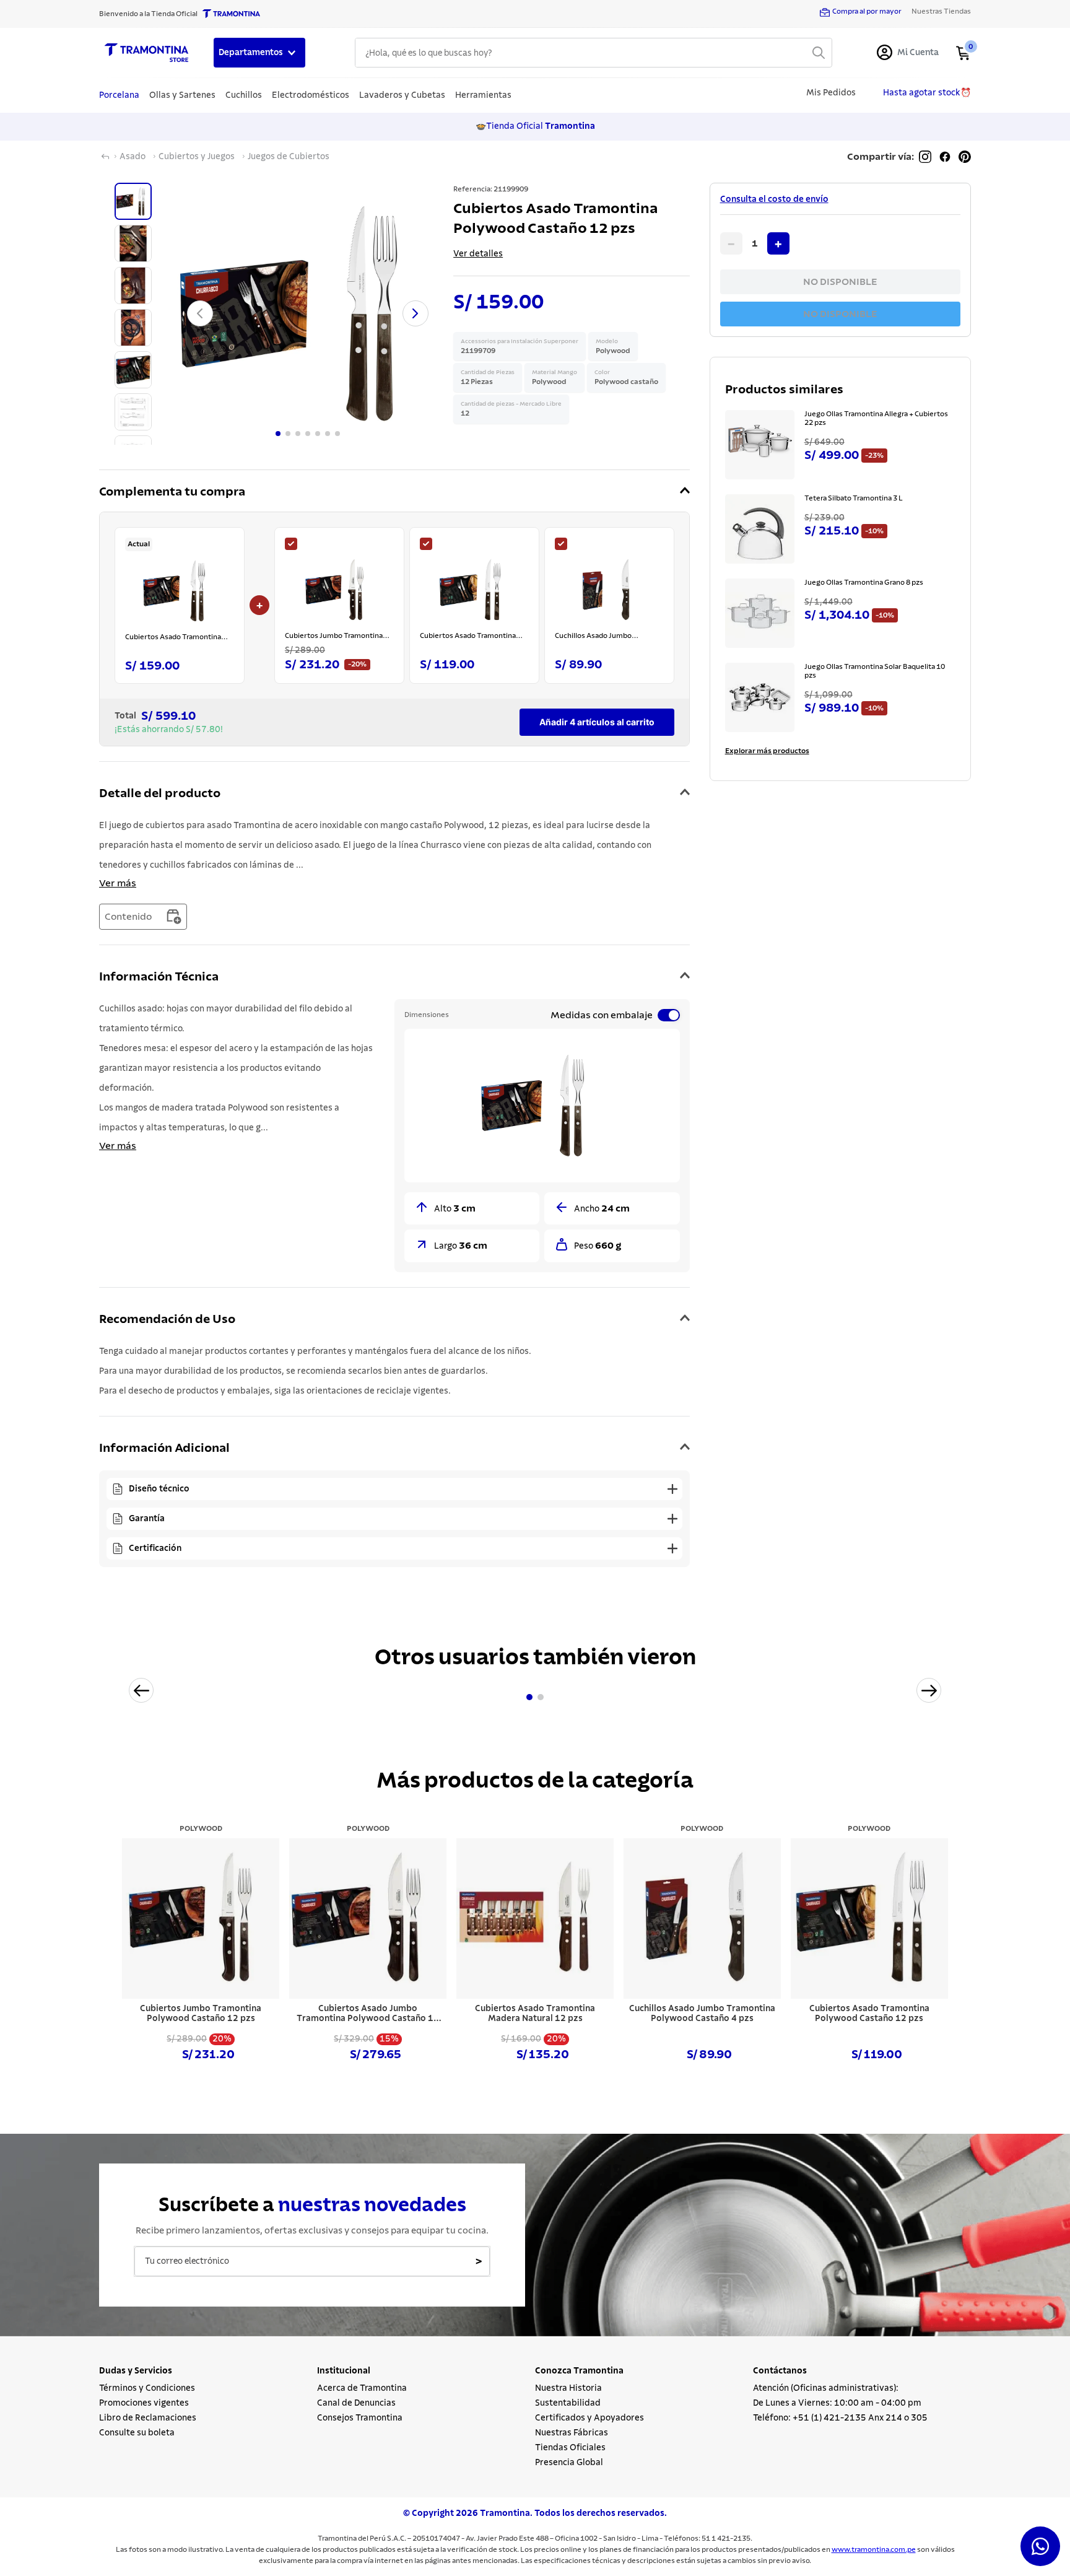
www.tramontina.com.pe (874, 2549)
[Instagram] (925, 157)
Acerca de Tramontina (362, 2388)
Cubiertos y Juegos (197, 157)
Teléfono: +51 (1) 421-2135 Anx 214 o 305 (840, 2418)
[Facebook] (945, 157)
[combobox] (594, 53)
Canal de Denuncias (356, 2403)
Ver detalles (478, 254)
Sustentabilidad (568, 2403)
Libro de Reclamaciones (148, 2418)
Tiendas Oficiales (570, 2448)
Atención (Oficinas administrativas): (826, 2388)
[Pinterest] (965, 157)
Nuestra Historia (568, 2388)
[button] (394, 492)
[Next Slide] (929, 1690)
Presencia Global (569, 2463)
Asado (133, 157)
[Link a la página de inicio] (105, 157)
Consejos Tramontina (360, 2418)
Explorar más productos (767, 751)
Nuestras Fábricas (572, 2433)
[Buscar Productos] (819, 53)
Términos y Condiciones (147, 2388)
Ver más (118, 883)
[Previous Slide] (141, 1690)
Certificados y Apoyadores (589, 2418)
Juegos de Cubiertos (289, 157)
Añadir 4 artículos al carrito (597, 722)
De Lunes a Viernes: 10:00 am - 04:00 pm (837, 2403)
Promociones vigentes (144, 2403)
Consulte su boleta (137, 2433)
